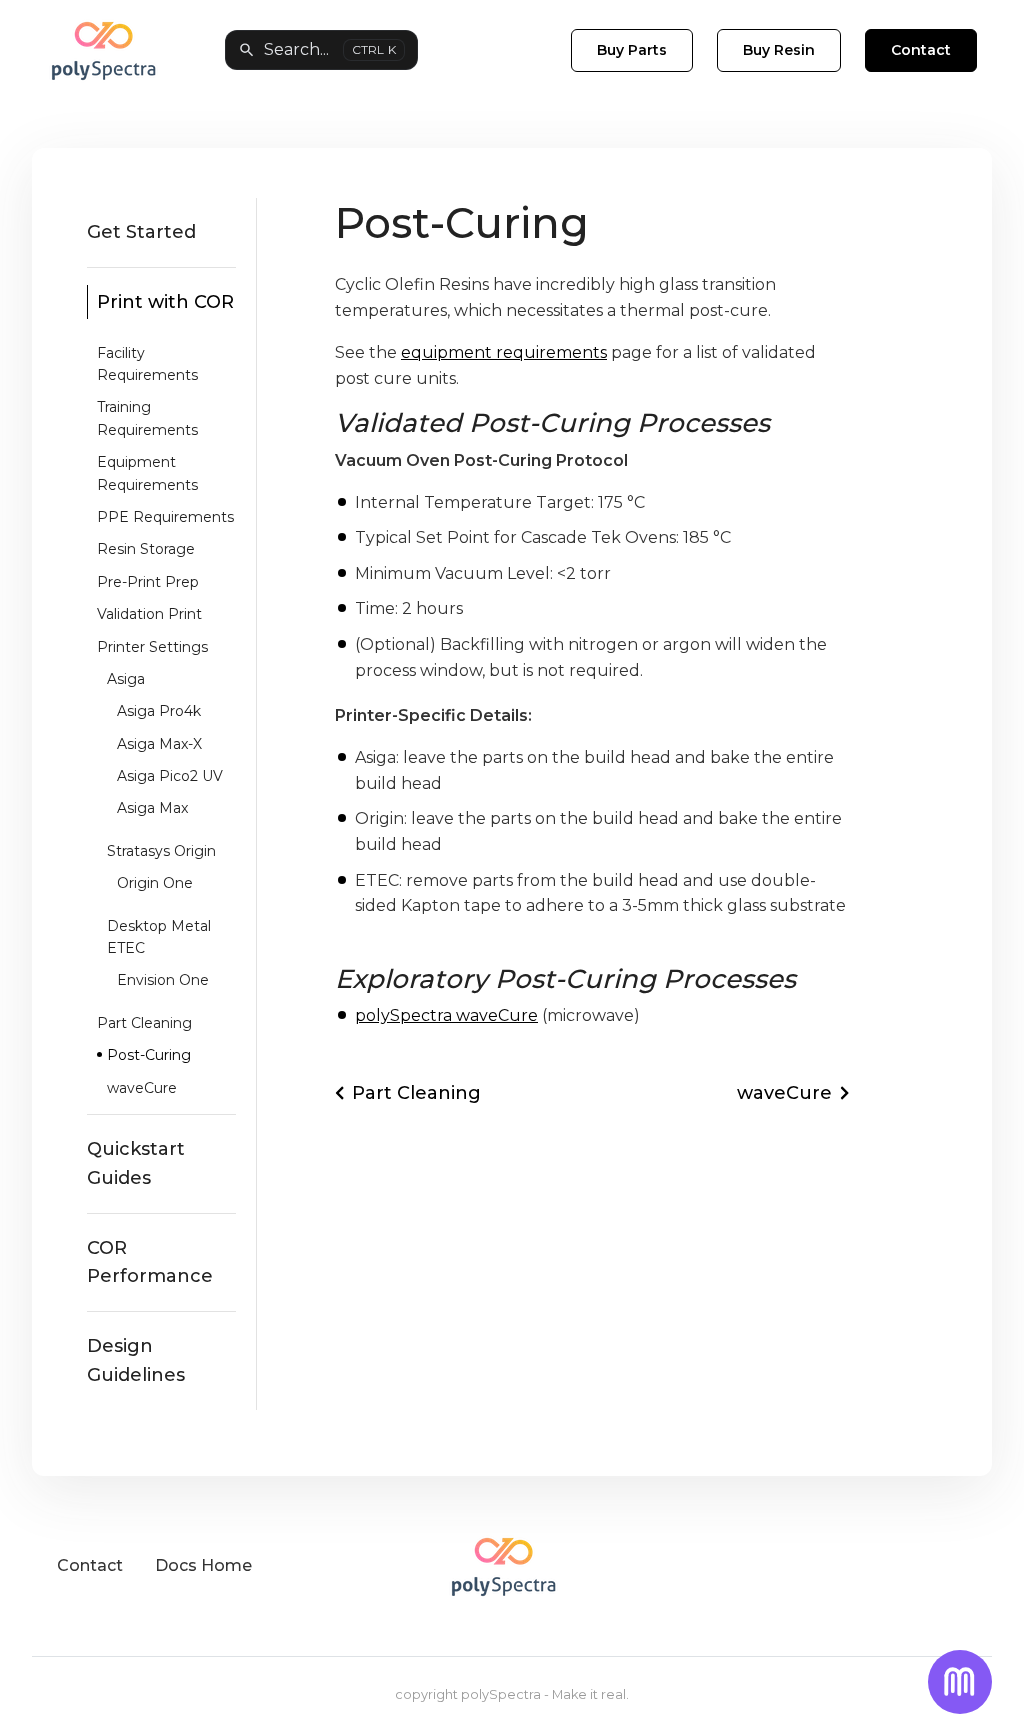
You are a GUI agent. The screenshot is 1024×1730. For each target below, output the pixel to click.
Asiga (126, 679)
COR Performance (150, 1262)
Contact (921, 50)
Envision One (163, 980)
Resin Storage (146, 549)
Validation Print (149, 614)
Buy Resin (779, 50)
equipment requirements (504, 352)
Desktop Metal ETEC (159, 937)
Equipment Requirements (147, 473)
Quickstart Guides (136, 1163)
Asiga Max (152, 808)
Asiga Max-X (159, 744)
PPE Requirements (165, 517)
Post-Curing (149, 1055)
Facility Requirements (147, 364)
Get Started (141, 232)
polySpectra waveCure (446, 1015)
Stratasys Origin (161, 851)
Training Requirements (147, 418)
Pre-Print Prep (148, 582)
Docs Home (203, 1565)
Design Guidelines (136, 1360)
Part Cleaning (144, 1023)
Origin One (155, 883)
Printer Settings (152, 647)
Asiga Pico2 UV (170, 776)
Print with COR (165, 302)
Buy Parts (632, 50)
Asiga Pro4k (159, 711)
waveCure (142, 1088)
